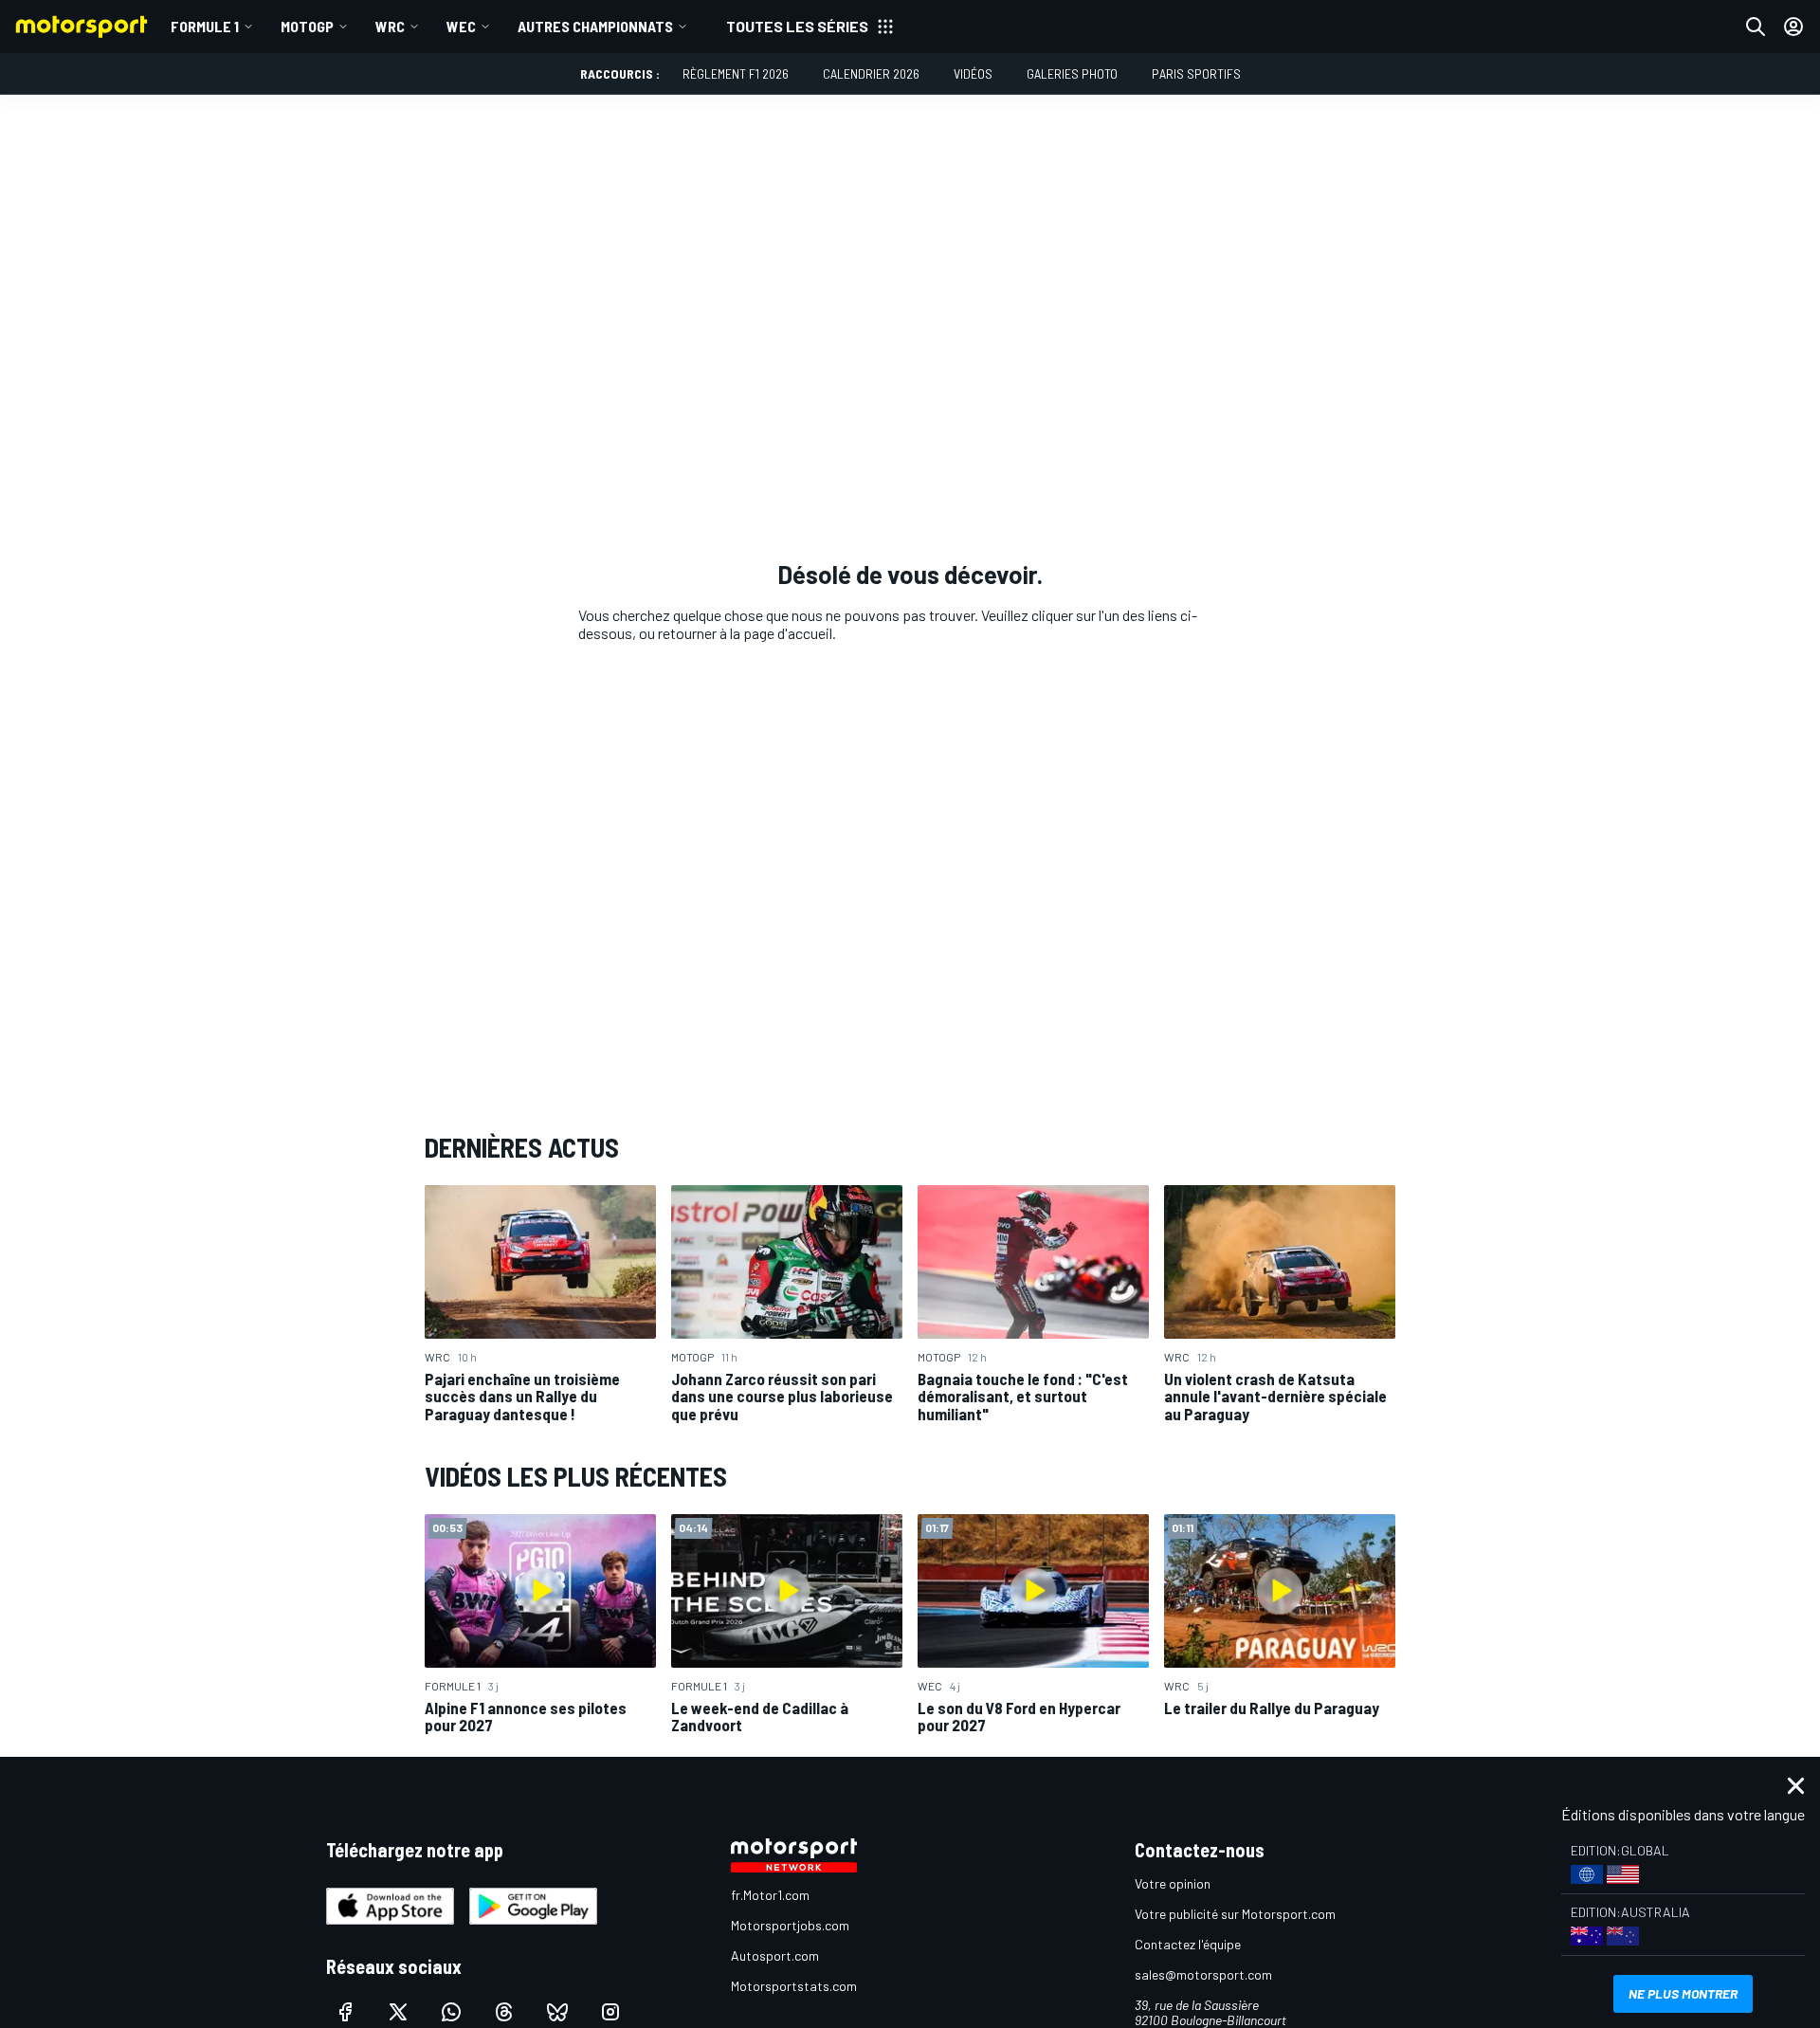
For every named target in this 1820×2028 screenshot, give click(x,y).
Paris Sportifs (1196, 73)
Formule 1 (205, 26)
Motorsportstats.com (794, 1986)
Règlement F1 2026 (736, 73)
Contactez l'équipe (1188, 1944)
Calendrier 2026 (871, 73)
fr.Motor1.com (770, 1895)
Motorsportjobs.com (790, 1925)
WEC (461, 26)
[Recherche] (1756, 27)
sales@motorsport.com (1203, 1974)
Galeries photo (1072, 73)
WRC (390, 26)
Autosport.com (775, 1955)
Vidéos (973, 73)
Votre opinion (1173, 1883)
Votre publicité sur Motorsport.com (1235, 1914)
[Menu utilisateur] (1793, 27)
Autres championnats (595, 26)
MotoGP (307, 26)
